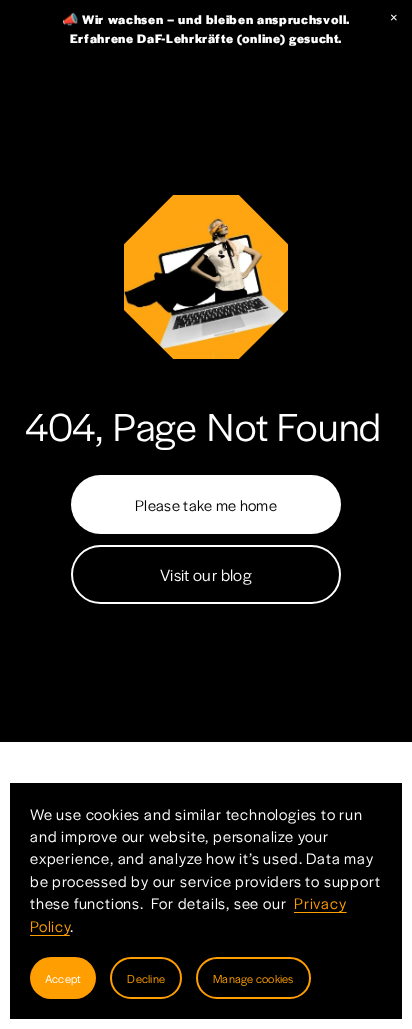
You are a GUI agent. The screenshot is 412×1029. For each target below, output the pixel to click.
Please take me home (206, 504)
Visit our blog (206, 574)
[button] (394, 18)
